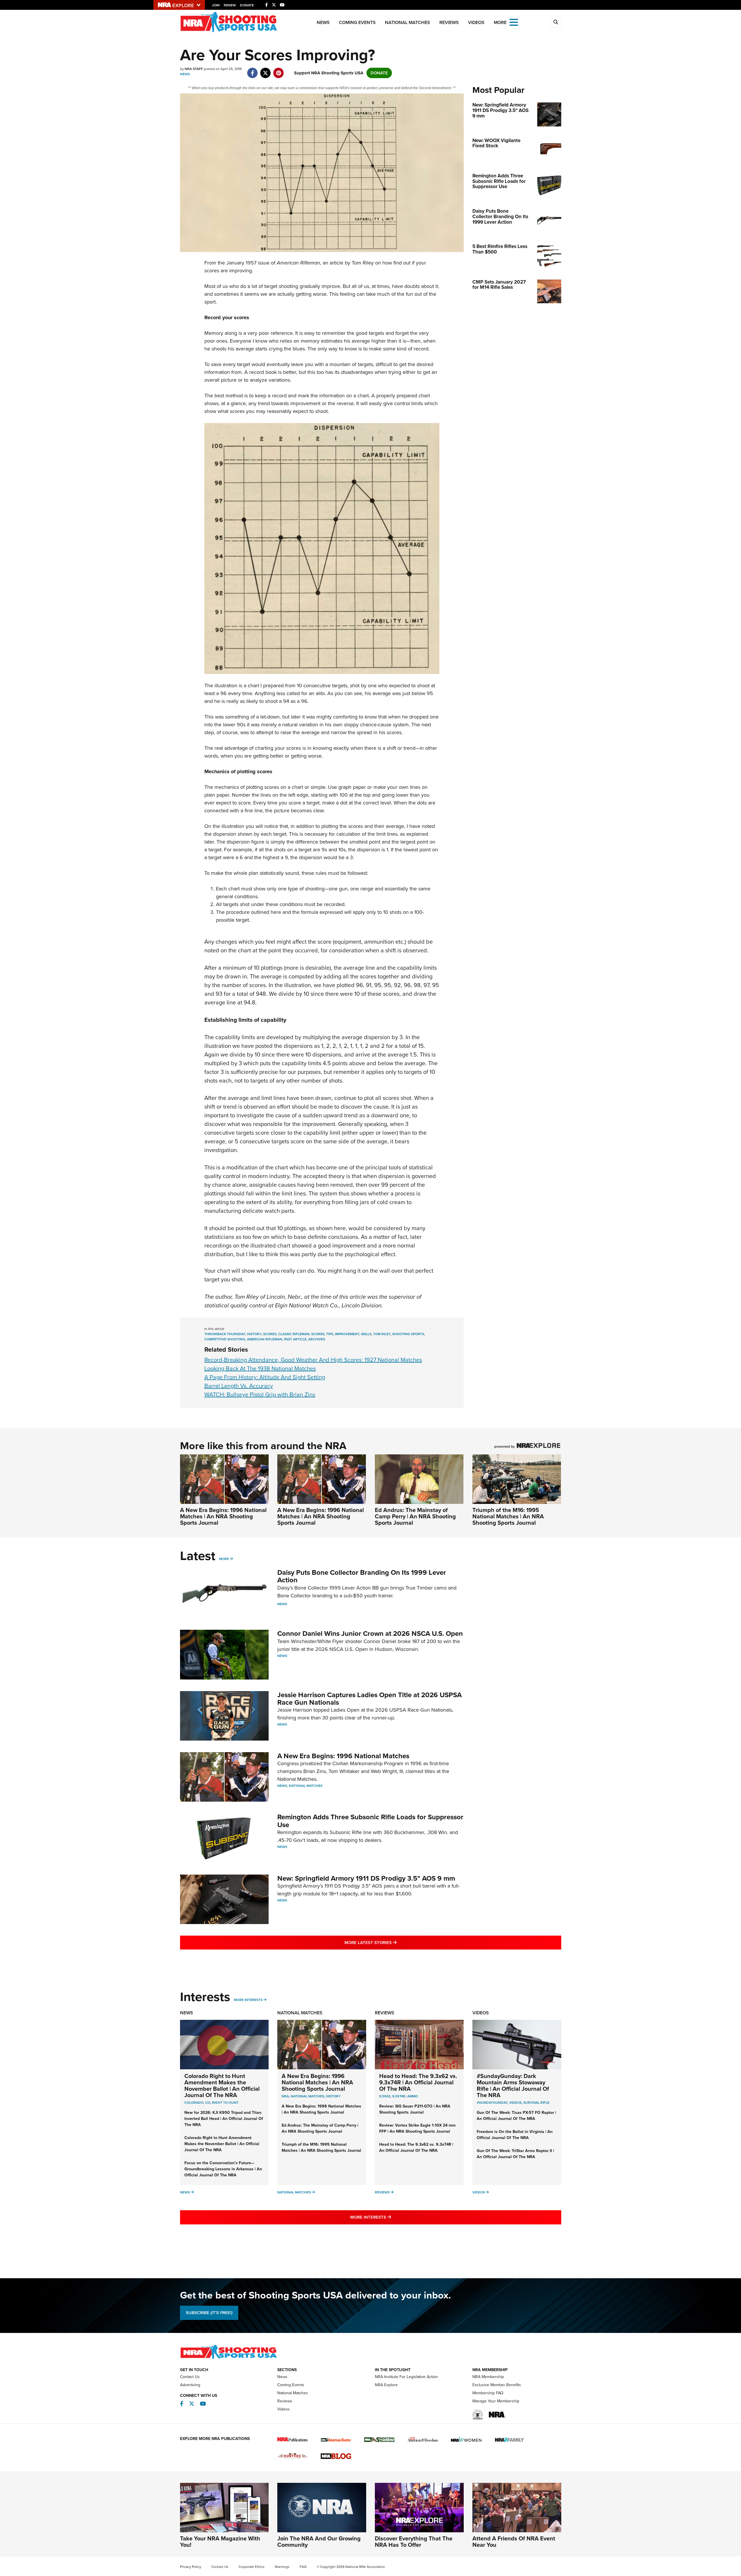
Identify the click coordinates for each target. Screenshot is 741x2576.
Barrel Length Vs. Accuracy (239, 1386)
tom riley (382, 1334)
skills (366, 1334)
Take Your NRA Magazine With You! (220, 2542)
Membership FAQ (488, 2393)
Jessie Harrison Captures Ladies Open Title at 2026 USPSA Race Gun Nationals (369, 1699)
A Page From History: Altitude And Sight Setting (265, 1377)
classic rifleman (294, 1334)
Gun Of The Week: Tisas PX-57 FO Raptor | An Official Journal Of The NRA (516, 2116)
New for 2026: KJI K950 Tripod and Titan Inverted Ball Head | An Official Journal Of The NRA (224, 2119)
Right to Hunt (225, 2103)
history (254, 1334)
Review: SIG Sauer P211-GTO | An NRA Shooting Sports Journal (415, 2109)
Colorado (194, 2103)
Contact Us (190, 2377)
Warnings (282, 2567)
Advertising (190, 2385)
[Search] (556, 22)
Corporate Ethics (252, 2567)
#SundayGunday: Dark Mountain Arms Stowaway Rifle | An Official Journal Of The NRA (513, 2086)
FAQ (303, 2567)
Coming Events (357, 22)
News (323, 22)
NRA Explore (386, 2385)
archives (317, 1339)
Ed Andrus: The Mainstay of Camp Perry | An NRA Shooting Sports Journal (415, 1516)
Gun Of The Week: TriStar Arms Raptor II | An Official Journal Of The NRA (515, 2154)
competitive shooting (225, 1339)
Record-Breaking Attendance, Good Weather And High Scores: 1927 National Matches (313, 1360)
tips (330, 1334)
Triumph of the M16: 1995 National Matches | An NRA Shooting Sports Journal (508, 1516)
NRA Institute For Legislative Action (406, 2377)
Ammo (413, 2096)
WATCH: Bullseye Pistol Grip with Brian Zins (260, 1394)
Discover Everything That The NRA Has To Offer (414, 2542)
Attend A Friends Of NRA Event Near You (514, 2542)
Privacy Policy (191, 2567)
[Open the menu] (514, 22)
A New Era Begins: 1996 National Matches (343, 1756)
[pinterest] (279, 70)
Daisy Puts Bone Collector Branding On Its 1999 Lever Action (362, 1576)
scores (270, 1334)
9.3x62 (385, 2096)
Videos (476, 22)
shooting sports (408, 1334)
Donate (247, 5)
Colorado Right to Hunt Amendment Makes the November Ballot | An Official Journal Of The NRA (222, 2086)
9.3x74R (399, 2096)
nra (285, 2096)
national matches (307, 2096)
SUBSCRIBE (209, 2313)
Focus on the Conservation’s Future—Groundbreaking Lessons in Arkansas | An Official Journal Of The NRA (223, 2169)
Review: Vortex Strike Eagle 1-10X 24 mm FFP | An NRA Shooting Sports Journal (417, 2128)
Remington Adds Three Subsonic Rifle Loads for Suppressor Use (370, 1821)
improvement (347, 1334)
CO (208, 2103)
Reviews (449, 22)
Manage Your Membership (496, 2401)
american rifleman (265, 1339)
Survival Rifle (536, 2103)
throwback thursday (225, 1334)
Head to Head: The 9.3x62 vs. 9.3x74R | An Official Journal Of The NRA (418, 2082)
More (224, 1559)
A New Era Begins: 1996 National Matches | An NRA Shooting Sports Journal (223, 1516)
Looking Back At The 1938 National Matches (260, 1368)
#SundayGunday (492, 2103)
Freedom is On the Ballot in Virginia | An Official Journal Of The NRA (515, 2135)
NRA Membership (488, 2377)
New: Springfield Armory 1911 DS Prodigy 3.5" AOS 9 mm (366, 1878)
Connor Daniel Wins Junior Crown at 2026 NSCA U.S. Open (370, 1634)
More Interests (248, 2000)
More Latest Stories (394, 1942)
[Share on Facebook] (253, 70)
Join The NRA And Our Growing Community (319, 2542)
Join (216, 5)
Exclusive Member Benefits (497, 2385)
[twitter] (266, 70)
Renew (230, 5)
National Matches (408, 22)
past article (295, 1339)
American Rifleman (298, 263)
